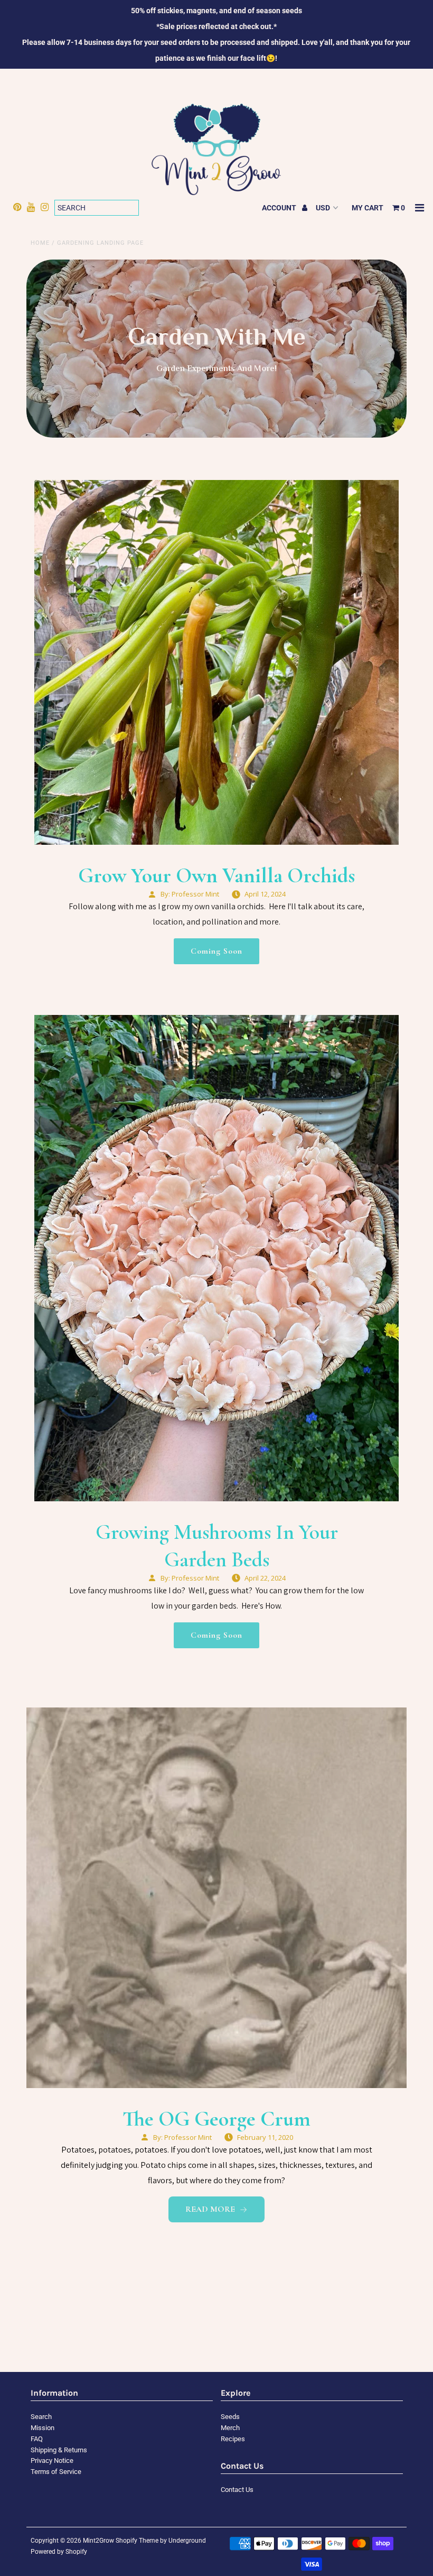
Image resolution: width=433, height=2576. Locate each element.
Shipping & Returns (59, 2450)
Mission (43, 2428)
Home (40, 243)
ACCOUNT (280, 208)
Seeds (230, 2417)
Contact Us (237, 2490)
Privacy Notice (52, 2460)
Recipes (233, 2439)
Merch (230, 2428)
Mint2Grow (98, 2541)
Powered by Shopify (59, 2552)
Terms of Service (56, 2472)
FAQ (37, 2439)
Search (41, 2417)
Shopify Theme (137, 2541)
